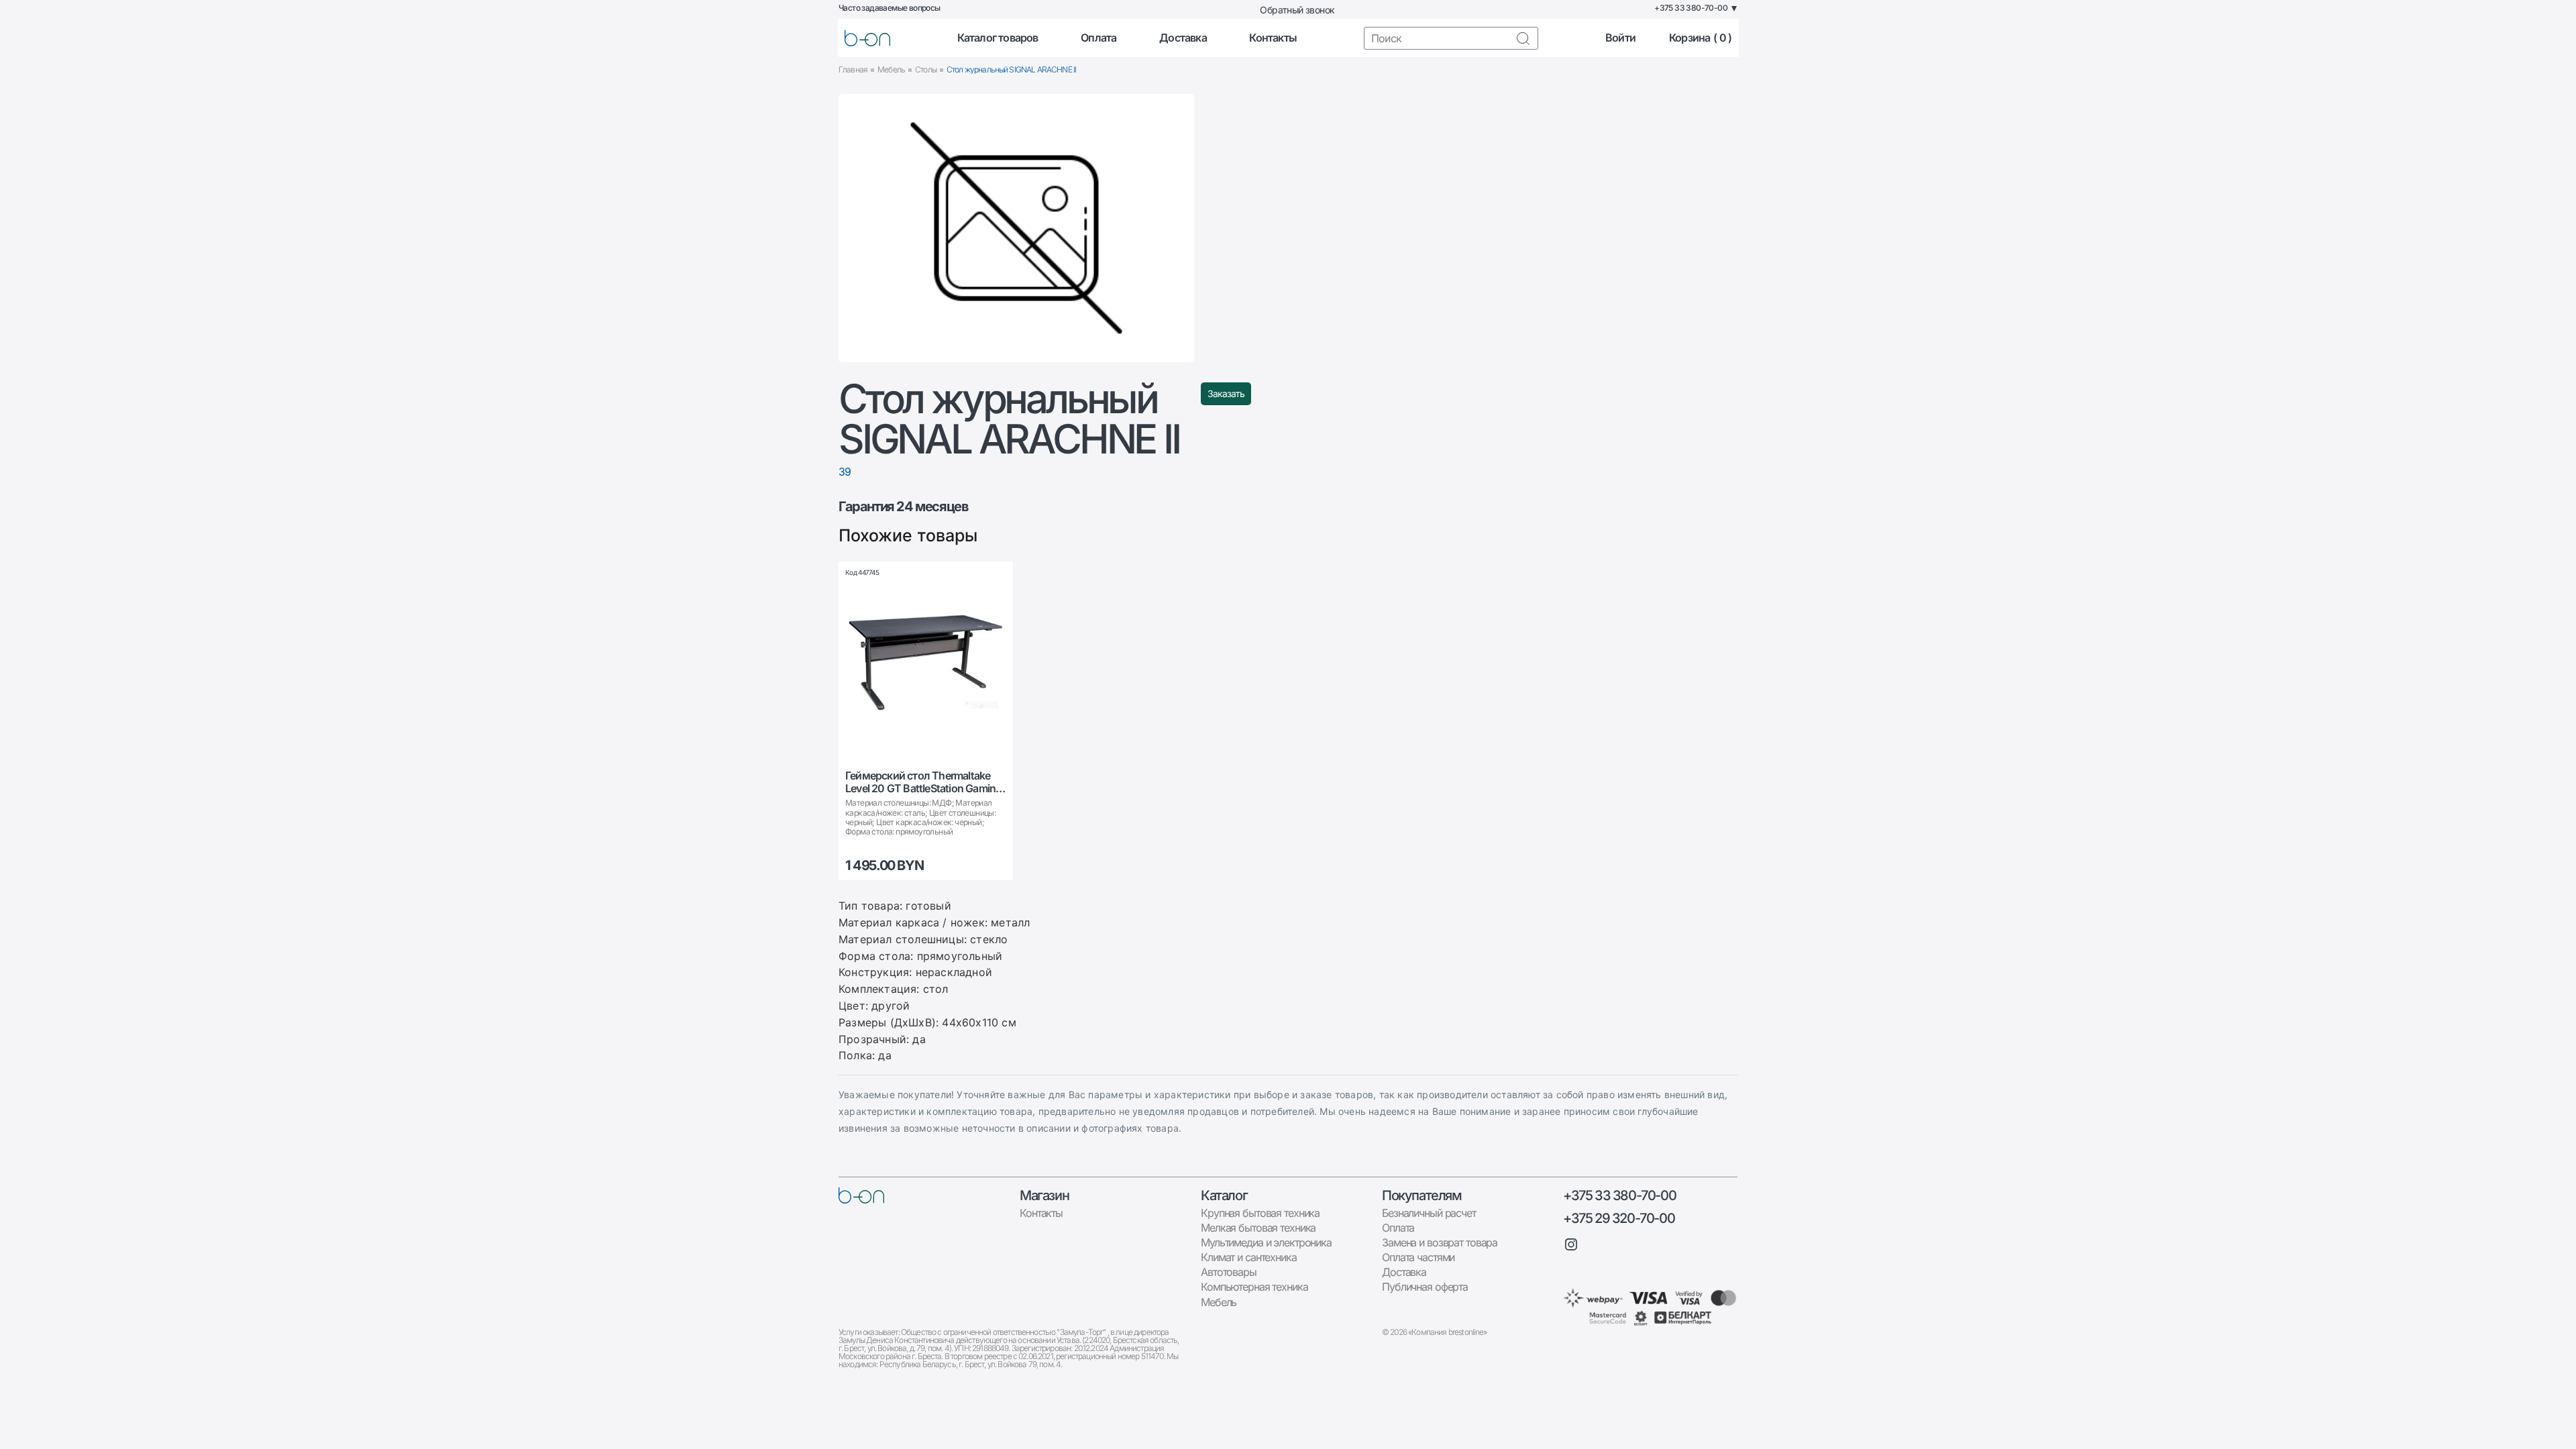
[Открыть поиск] (1523, 38)
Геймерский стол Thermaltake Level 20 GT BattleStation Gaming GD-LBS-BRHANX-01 (923, 782)
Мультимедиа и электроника (1266, 1242)
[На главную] (861, 1195)
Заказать (1226, 393)
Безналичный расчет (1429, 1213)
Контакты (1273, 38)
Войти (1620, 38)
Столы (926, 69)
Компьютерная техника (1254, 1287)
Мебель (891, 69)
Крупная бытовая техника (1260, 1213)
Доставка (1183, 38)
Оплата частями (1418, 1257)
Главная (853, 69)
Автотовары (1229, 1272)
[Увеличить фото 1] (1016, 228)
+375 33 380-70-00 (1619, 1195)
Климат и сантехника (1249, 1257)
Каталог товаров (998, 38)
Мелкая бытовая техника (1258, 1228)
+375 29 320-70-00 (1619, 1218)
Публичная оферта (1425, 1287)
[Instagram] (1571, 1244)
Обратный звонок (1297, 10)
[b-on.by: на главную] (867, 38)
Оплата (1098, 38)
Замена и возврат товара (1440, 1242)
